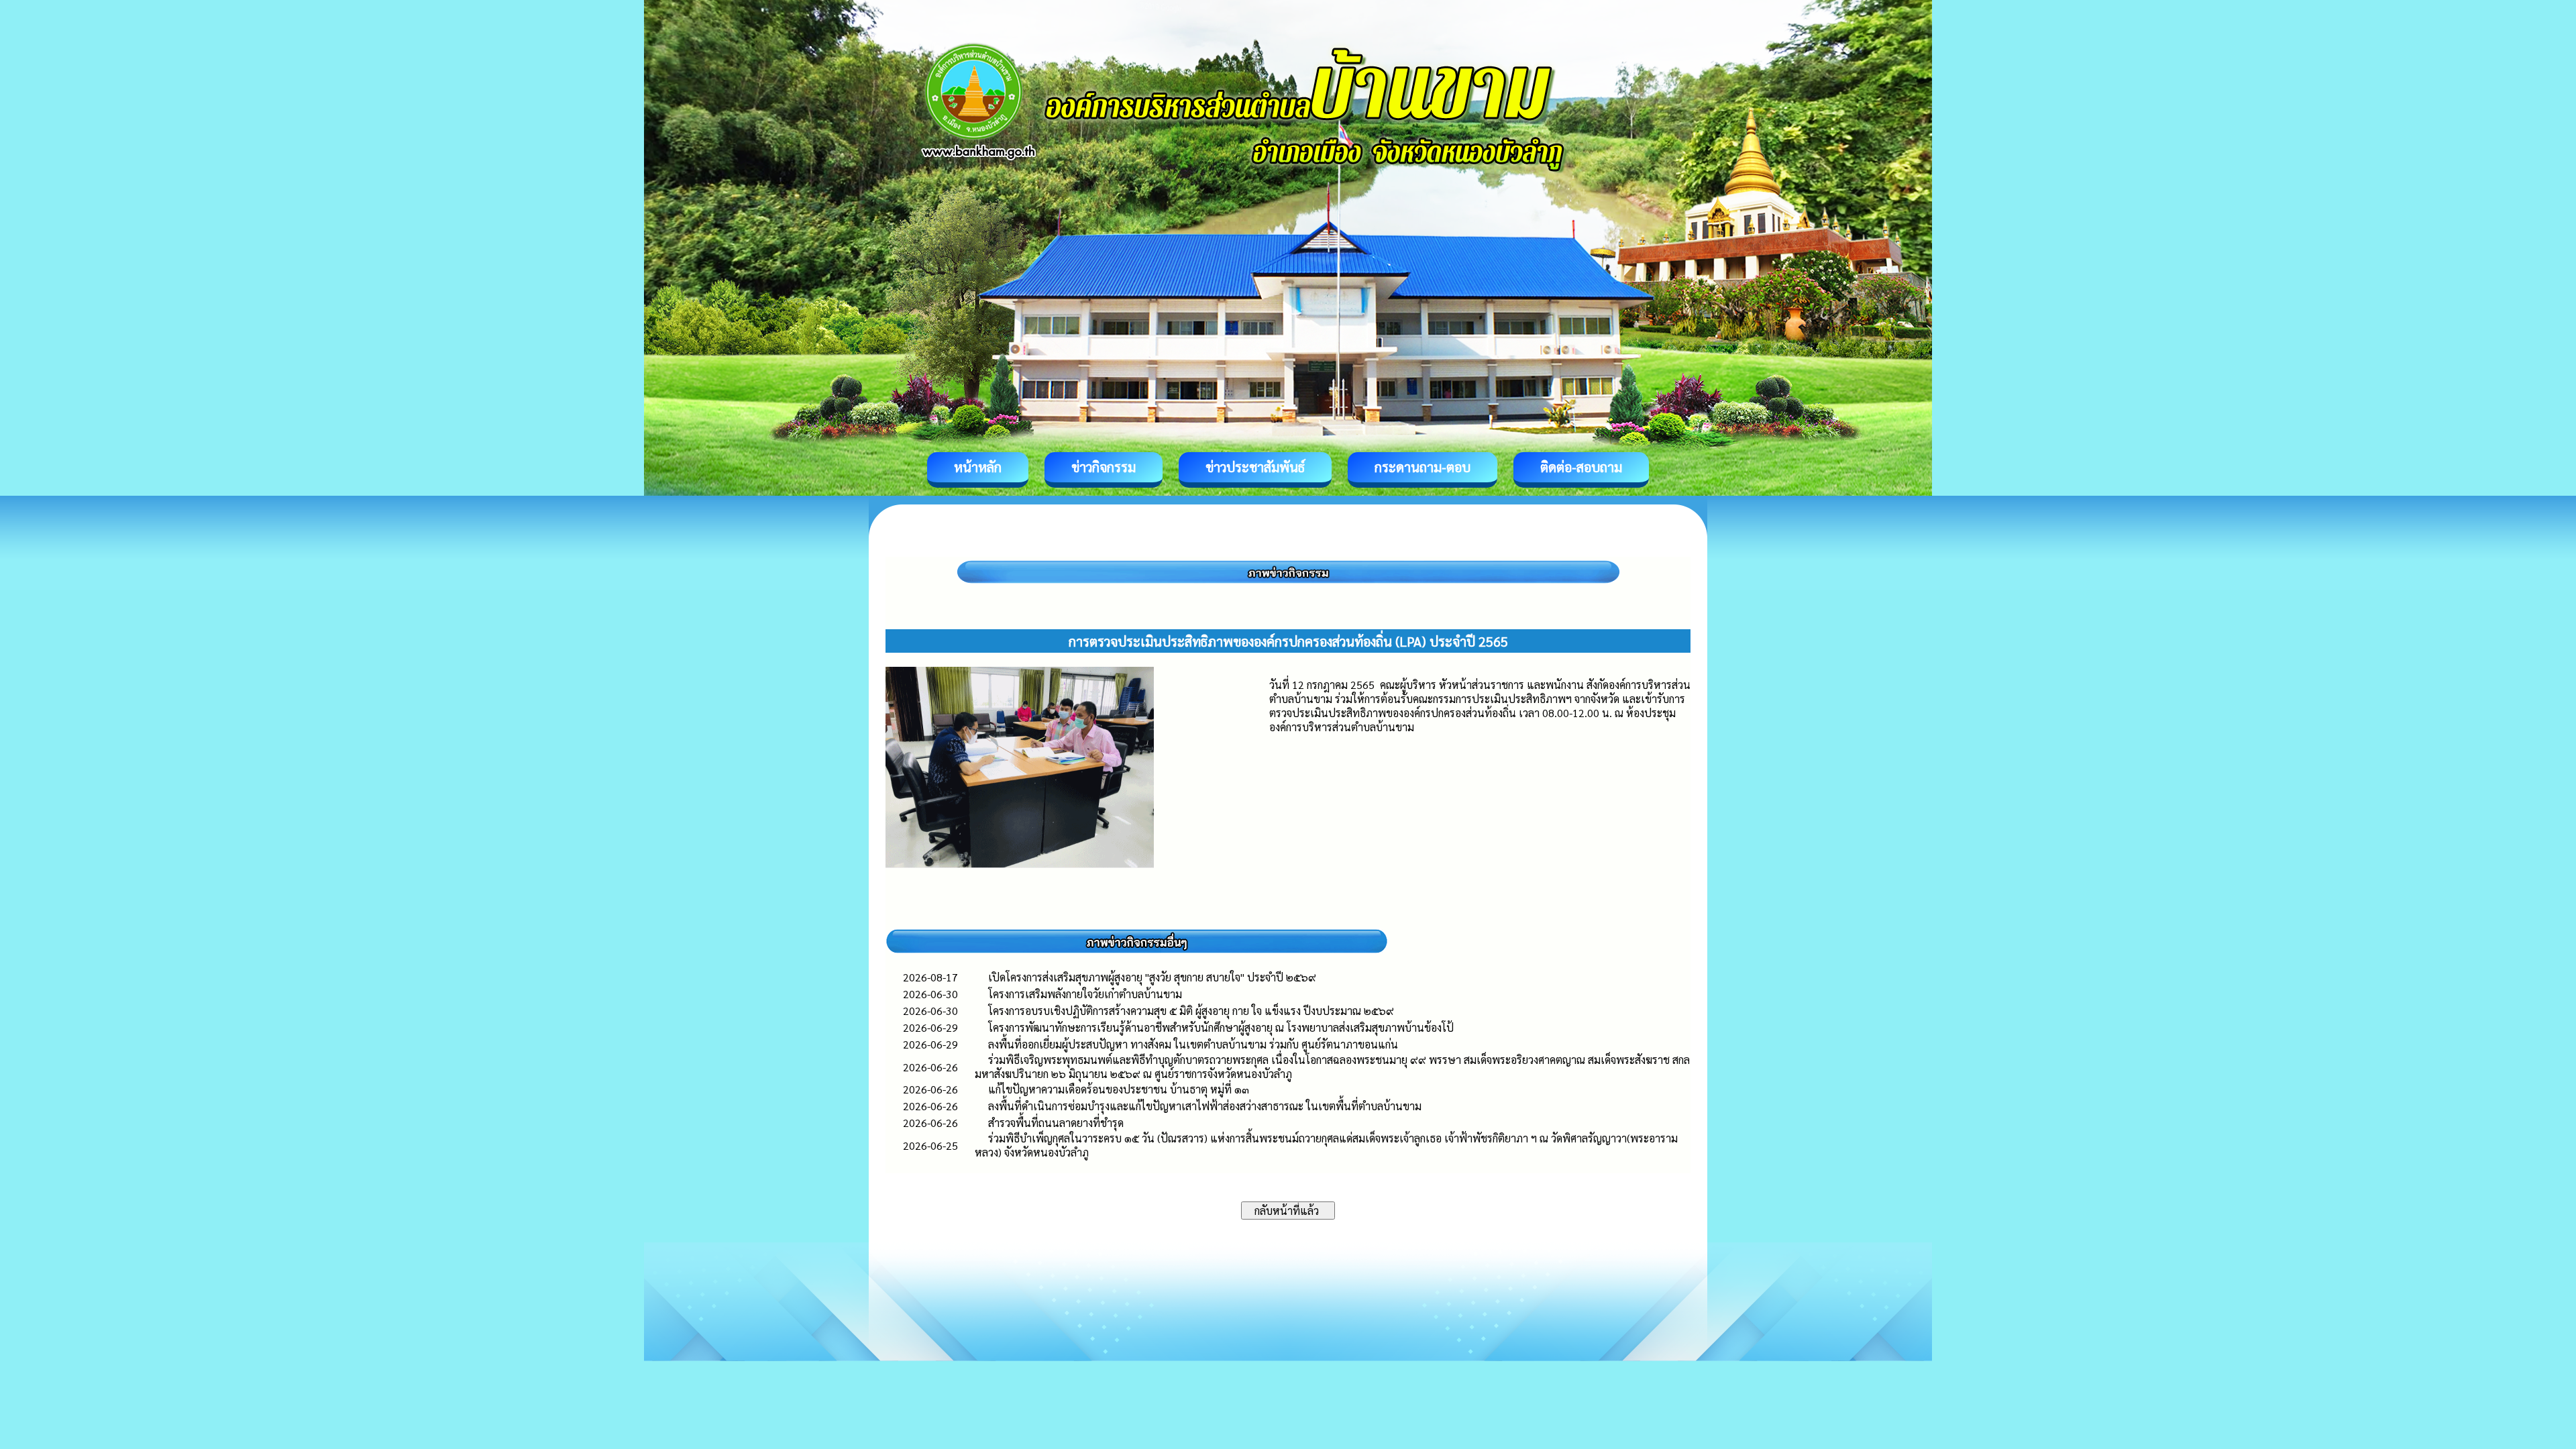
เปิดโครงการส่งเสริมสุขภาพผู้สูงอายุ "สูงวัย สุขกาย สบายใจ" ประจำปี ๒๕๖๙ (1152, 977)
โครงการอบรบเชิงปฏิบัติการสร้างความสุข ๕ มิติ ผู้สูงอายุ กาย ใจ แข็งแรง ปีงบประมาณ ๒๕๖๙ (1191, 1011)
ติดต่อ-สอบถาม (1581, 467)
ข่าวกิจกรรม (1104, 467)
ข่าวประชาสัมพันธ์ (1255, 467)
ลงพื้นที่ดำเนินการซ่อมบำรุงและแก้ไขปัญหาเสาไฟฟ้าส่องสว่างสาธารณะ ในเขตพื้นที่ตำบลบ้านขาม (1205, 1106)
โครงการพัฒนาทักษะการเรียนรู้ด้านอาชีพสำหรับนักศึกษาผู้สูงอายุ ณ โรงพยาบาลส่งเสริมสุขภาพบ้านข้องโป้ (1221, 1027)
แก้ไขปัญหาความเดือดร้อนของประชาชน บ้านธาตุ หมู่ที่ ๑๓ (1119, 1089)
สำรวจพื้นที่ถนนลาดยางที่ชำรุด (1056, 1123)
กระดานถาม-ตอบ (1423, 467)
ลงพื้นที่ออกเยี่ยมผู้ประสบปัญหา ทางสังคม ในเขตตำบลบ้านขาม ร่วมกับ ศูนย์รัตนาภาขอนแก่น (1193, 1044)
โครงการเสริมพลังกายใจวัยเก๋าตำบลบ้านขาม (1085, 994)
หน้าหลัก (978, 467)
